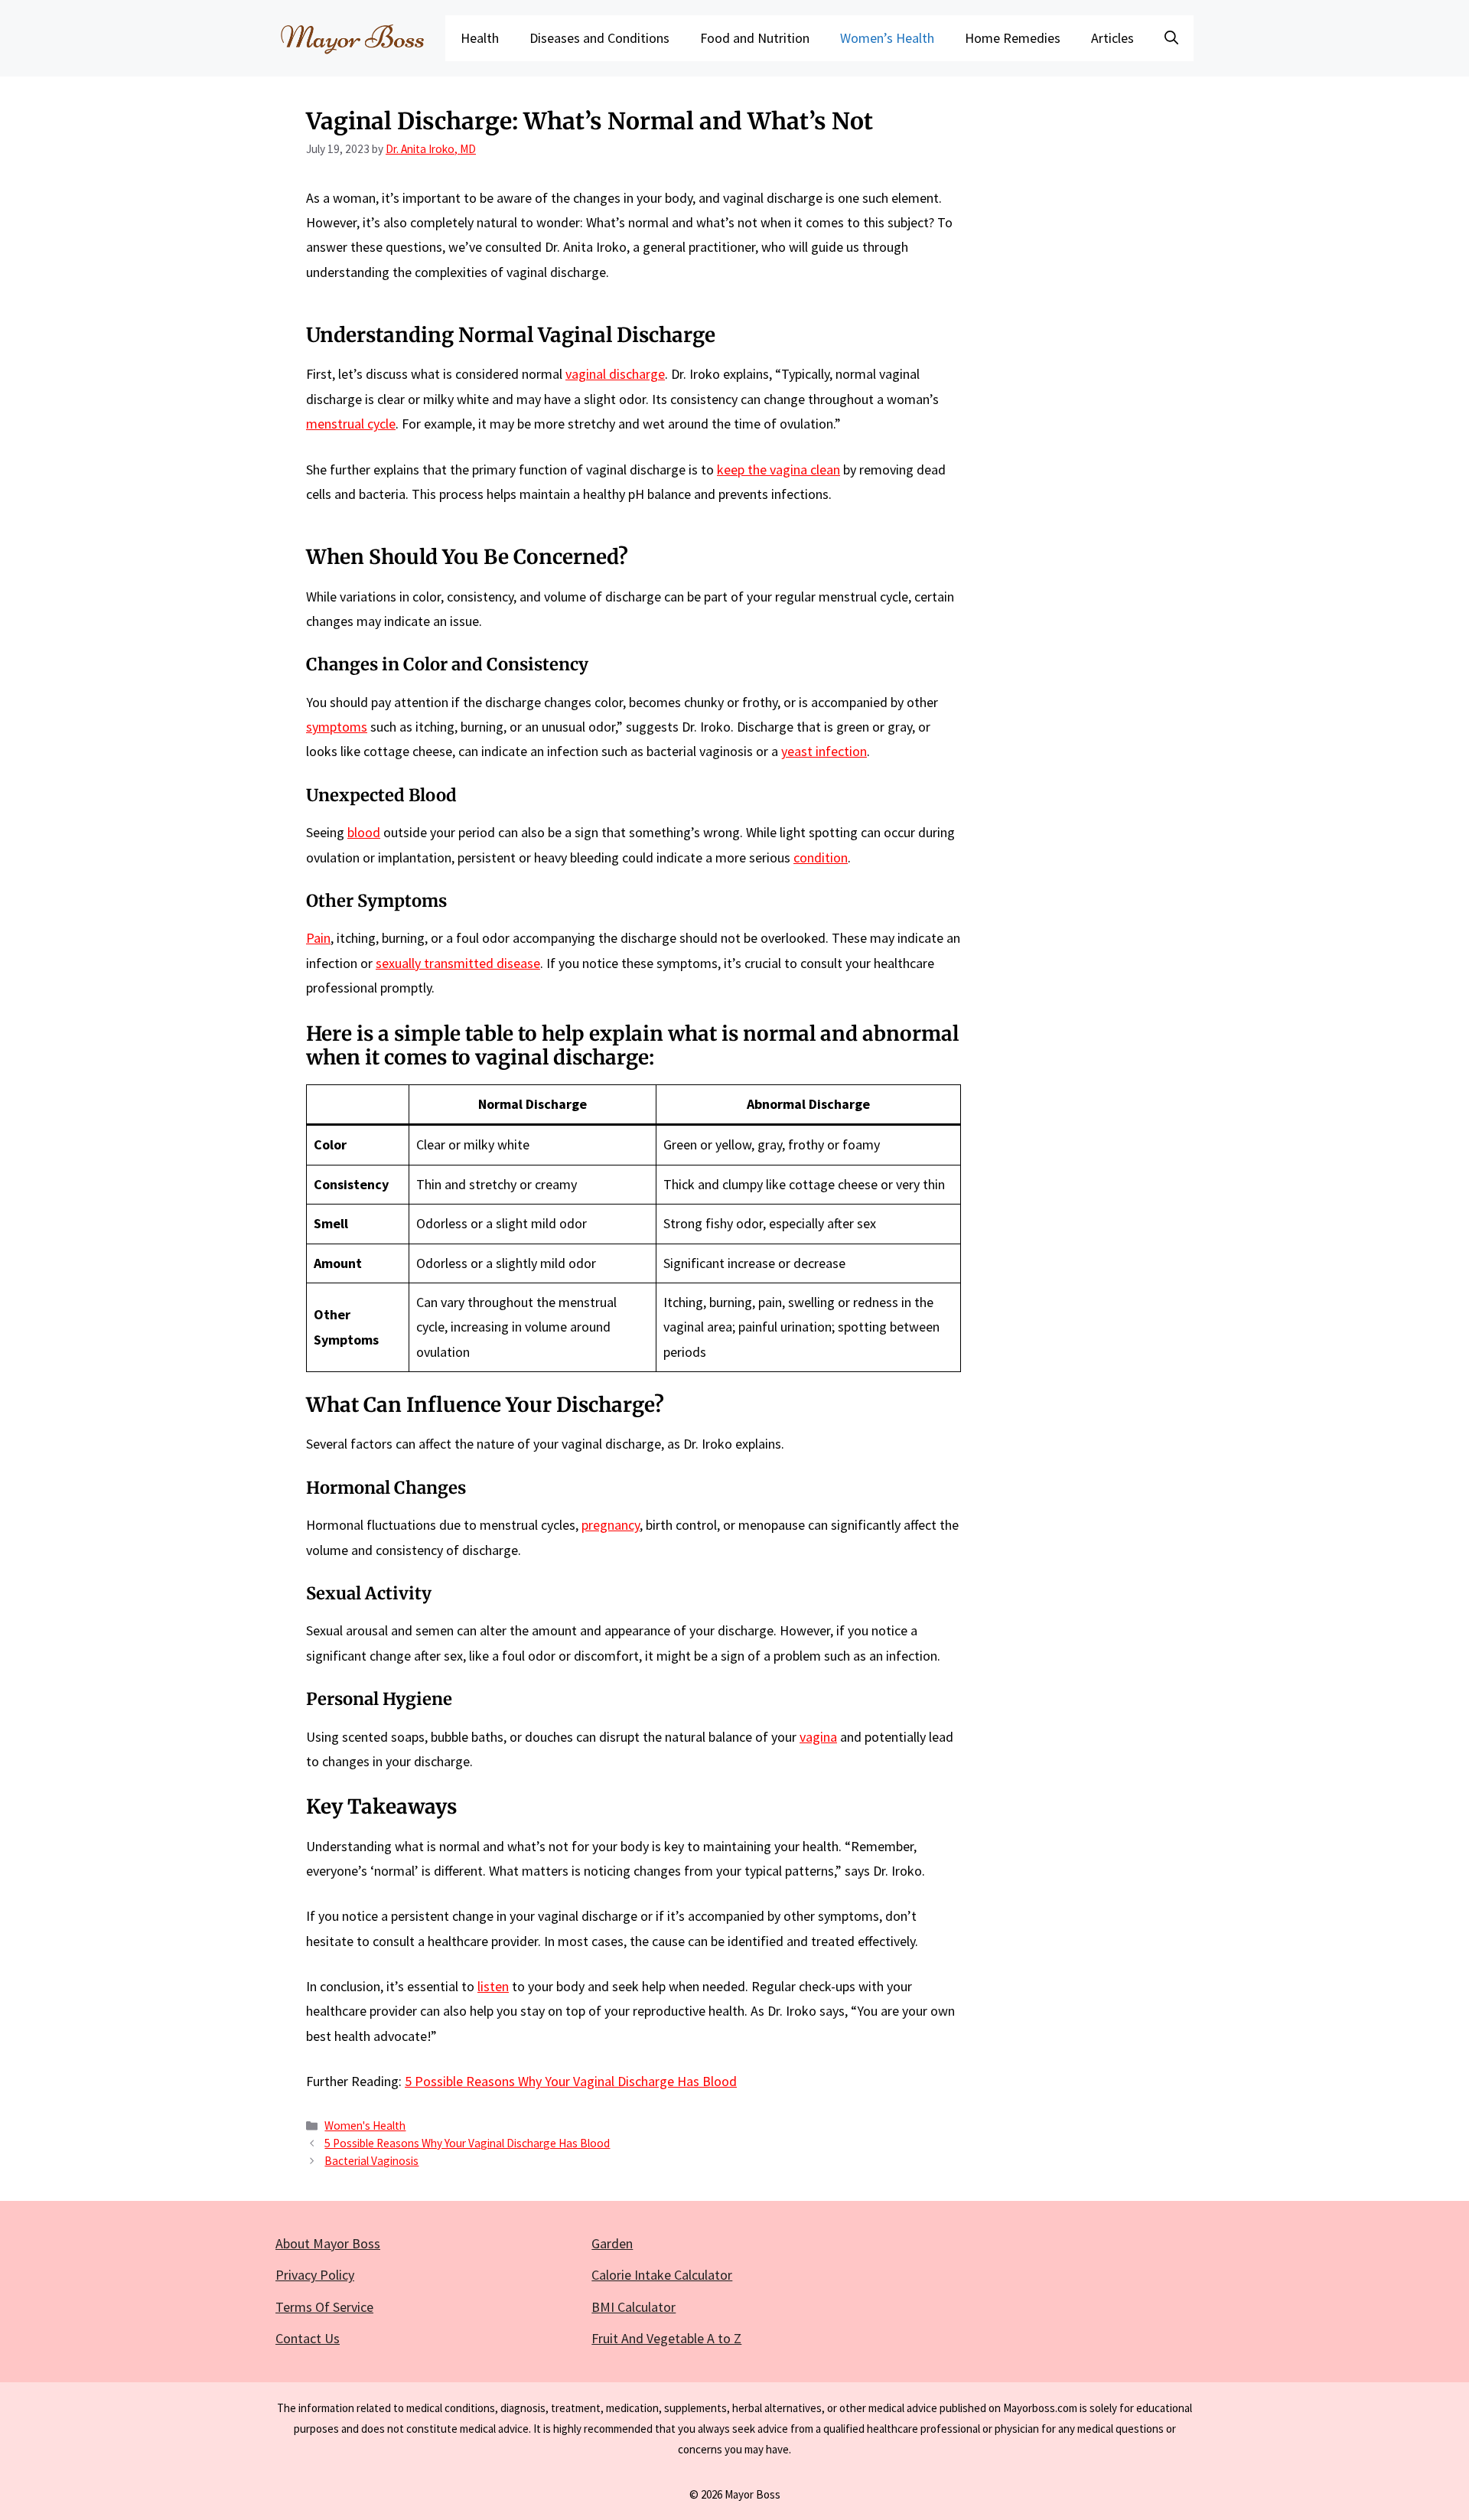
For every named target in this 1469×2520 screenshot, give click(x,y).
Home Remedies (1013, 38)
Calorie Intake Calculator (662, 2275)
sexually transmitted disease (458, 963)
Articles (1112, 38)
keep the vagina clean (778, 469)
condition (821, 857)
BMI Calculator (634, 2307)
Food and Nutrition (755, 38)
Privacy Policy (315, 2275)
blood (364, 832)
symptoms (337, 727)
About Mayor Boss (328, 2243)
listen (493, 1986)
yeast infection (824, 751)
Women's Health (365, 2126)
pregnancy (611, 1525)
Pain (318, 938)
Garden (612, 2243)
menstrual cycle (351, 424)
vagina (818, 1737)
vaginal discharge (615, 374)
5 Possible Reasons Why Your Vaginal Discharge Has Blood (571, 2081)
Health (480, 38)
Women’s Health (887, 38)
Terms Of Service (324, 2307)
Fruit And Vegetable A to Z (666, 2338)
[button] (1171, 38)
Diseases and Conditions (599, 38)
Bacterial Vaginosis (371, 2161)
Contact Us (308, 2338)
